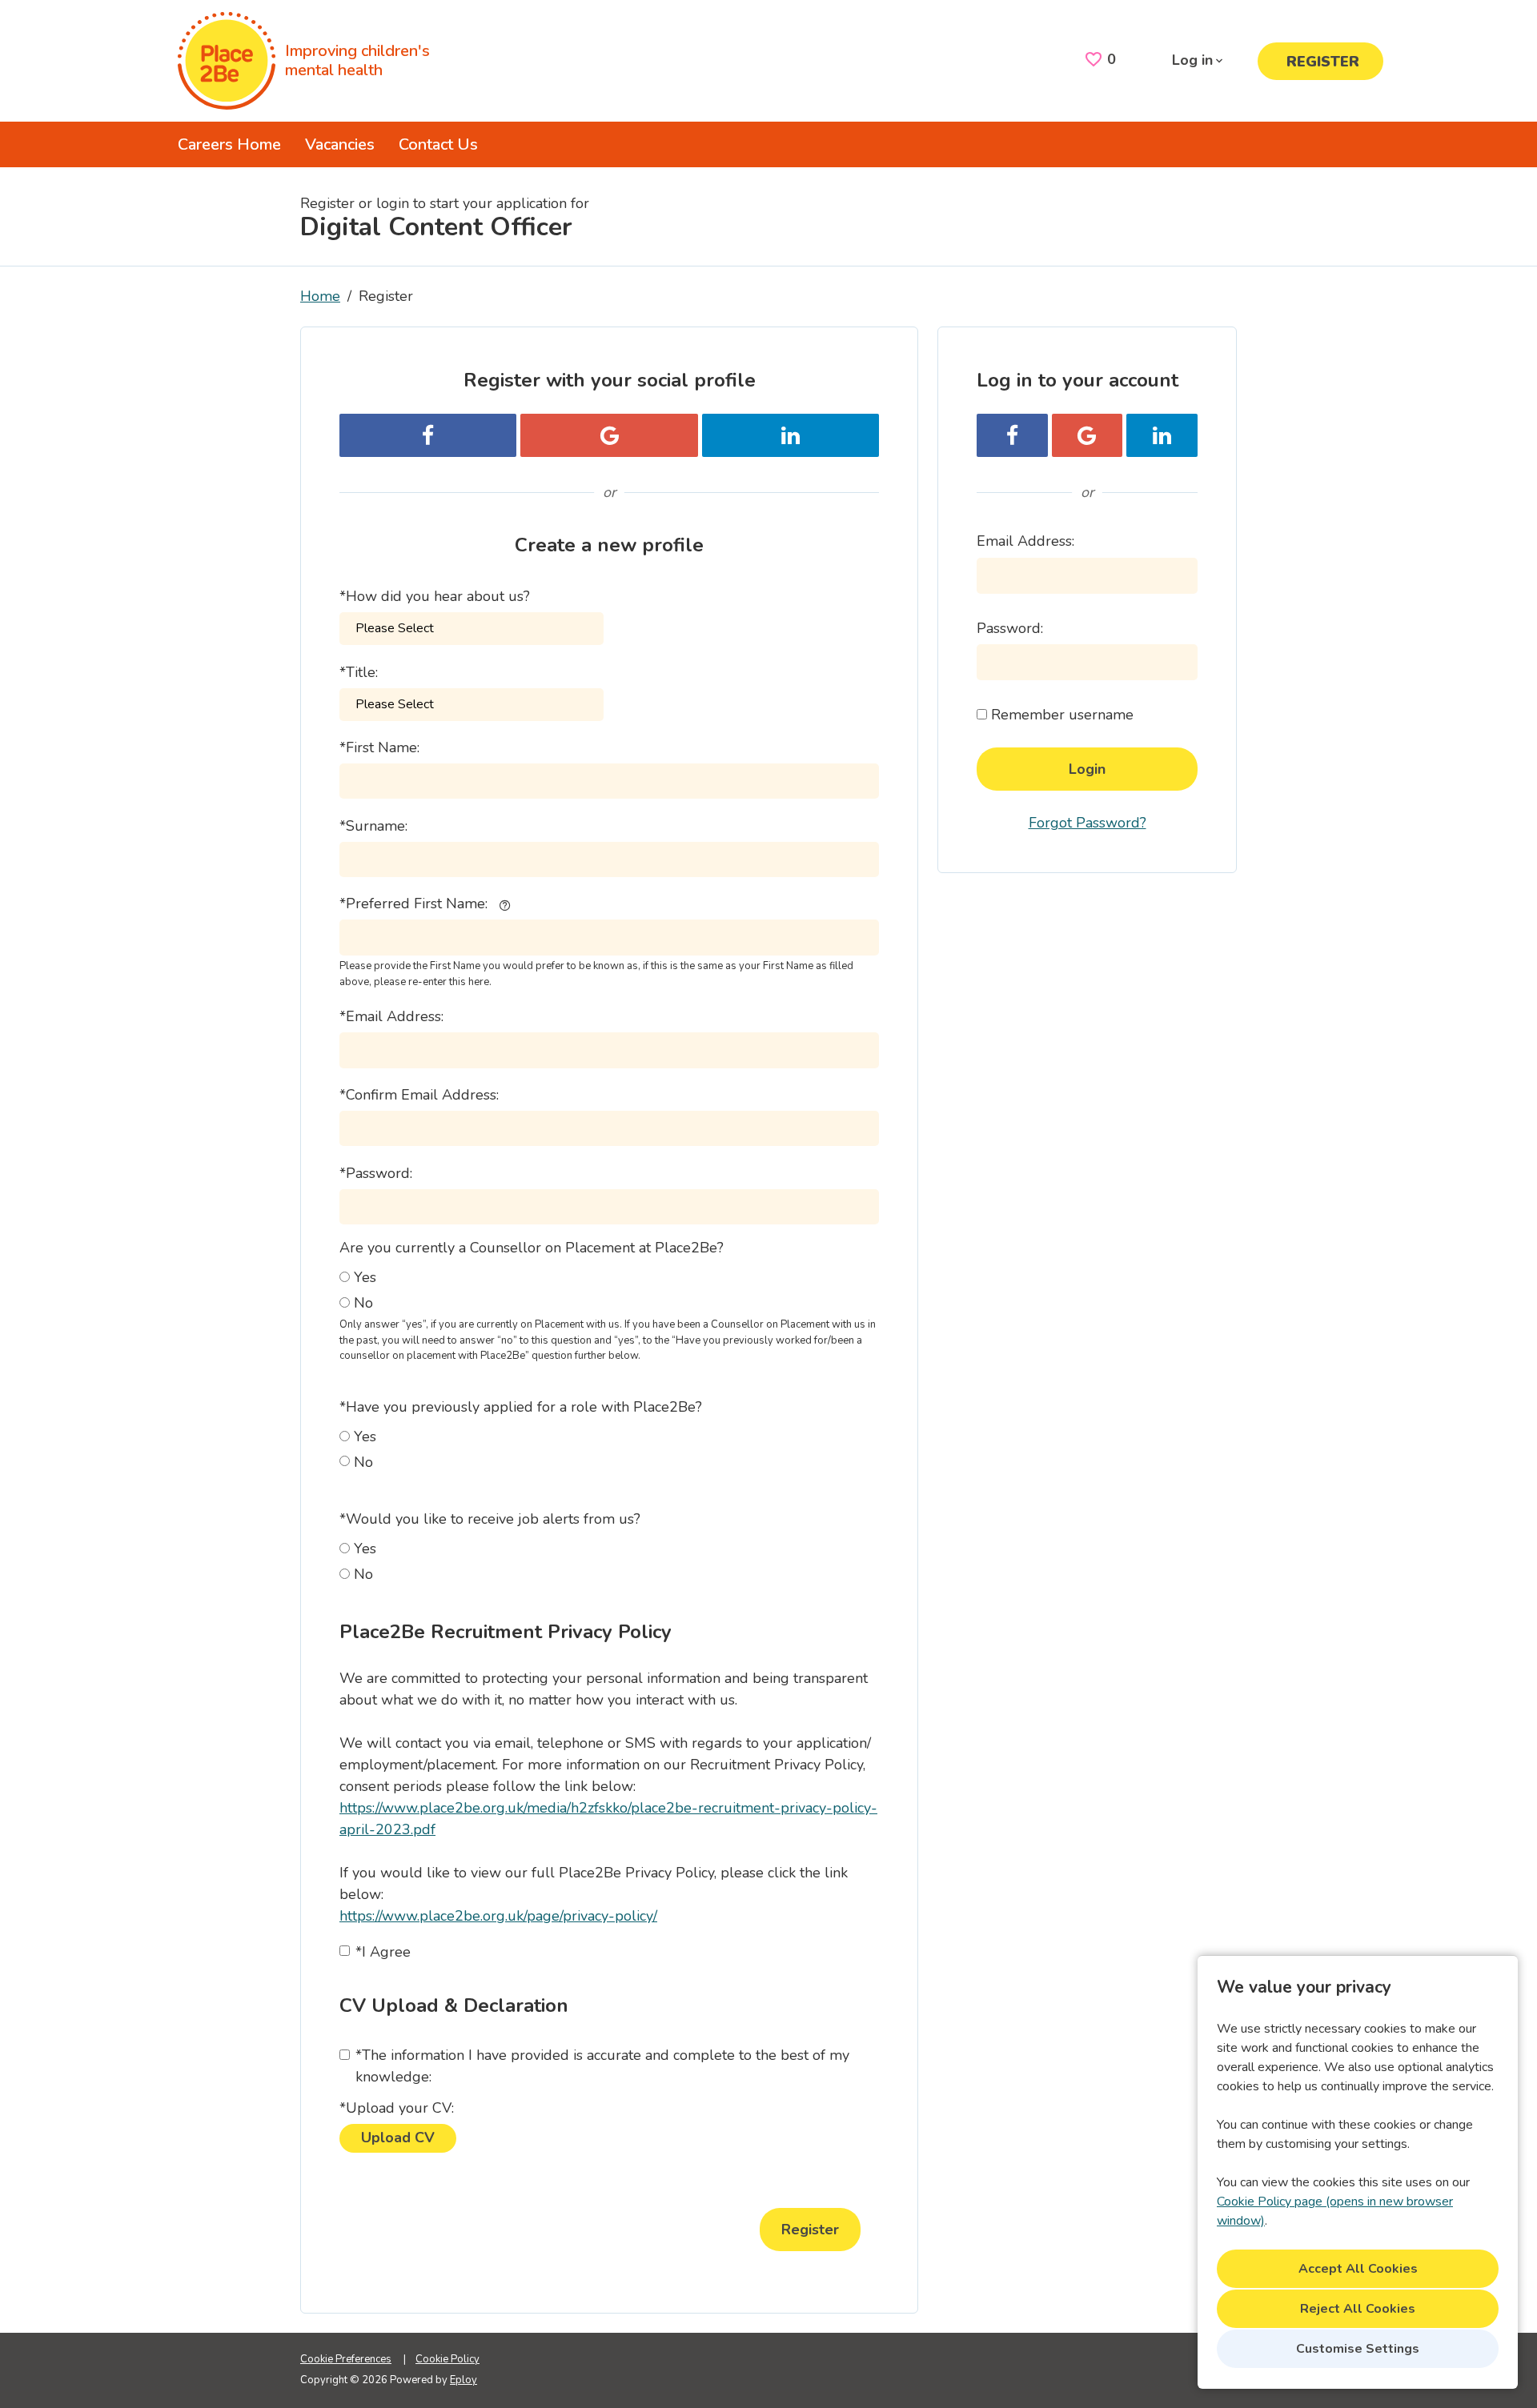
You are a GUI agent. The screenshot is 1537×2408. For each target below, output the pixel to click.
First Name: (379, 747)
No (363, 1303)
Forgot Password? (1088, 823)
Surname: (373, 826)
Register (1323, 62)
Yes (365, 1277)
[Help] (505, 904)
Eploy (464, 2380)
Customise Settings (1358, 2349)
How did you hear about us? (435, 596)
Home (320, 296)
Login (1087, 769)
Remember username (1062, 715)
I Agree (383, 1952)
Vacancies (340, 144)
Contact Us (438, 144)
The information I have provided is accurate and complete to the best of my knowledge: (602, 2066)
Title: (359, 672)
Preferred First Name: (413, 904)
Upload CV (398, 2138)
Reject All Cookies (1358, 2309)
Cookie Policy (447, 2359)
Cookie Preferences (346, 2359)
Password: (376, 1173)
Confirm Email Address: (419, 1095)
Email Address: (391, 1016)
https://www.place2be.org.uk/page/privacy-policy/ (498, 1916)
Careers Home (229, 144)
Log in (1192, 60)
